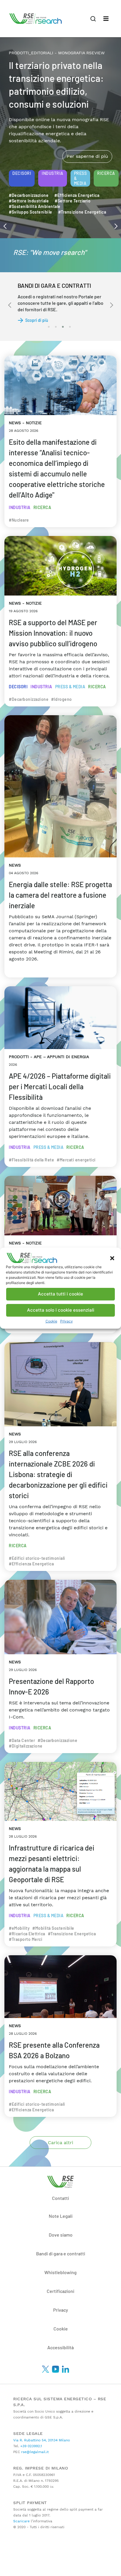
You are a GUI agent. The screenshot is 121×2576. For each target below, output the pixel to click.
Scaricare (21, 2521)
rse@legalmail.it (34, 2452)
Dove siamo (61, 2235)
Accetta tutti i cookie (60, 1294)
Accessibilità (60, 2347)
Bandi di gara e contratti (61, 2253)
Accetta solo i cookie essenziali (61, 1310)
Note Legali (61, 2216)
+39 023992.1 (31, 2446)
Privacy (67, 1321)
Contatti (60, 2198)
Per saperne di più (87, 156)
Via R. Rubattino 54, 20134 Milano (42, 2440)
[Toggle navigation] (106, 19)
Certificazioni (60, 2291)
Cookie (51, 1321)
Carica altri (60, 2143)
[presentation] (5, 226)
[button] (112, 1258)
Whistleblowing (60, 2272)
